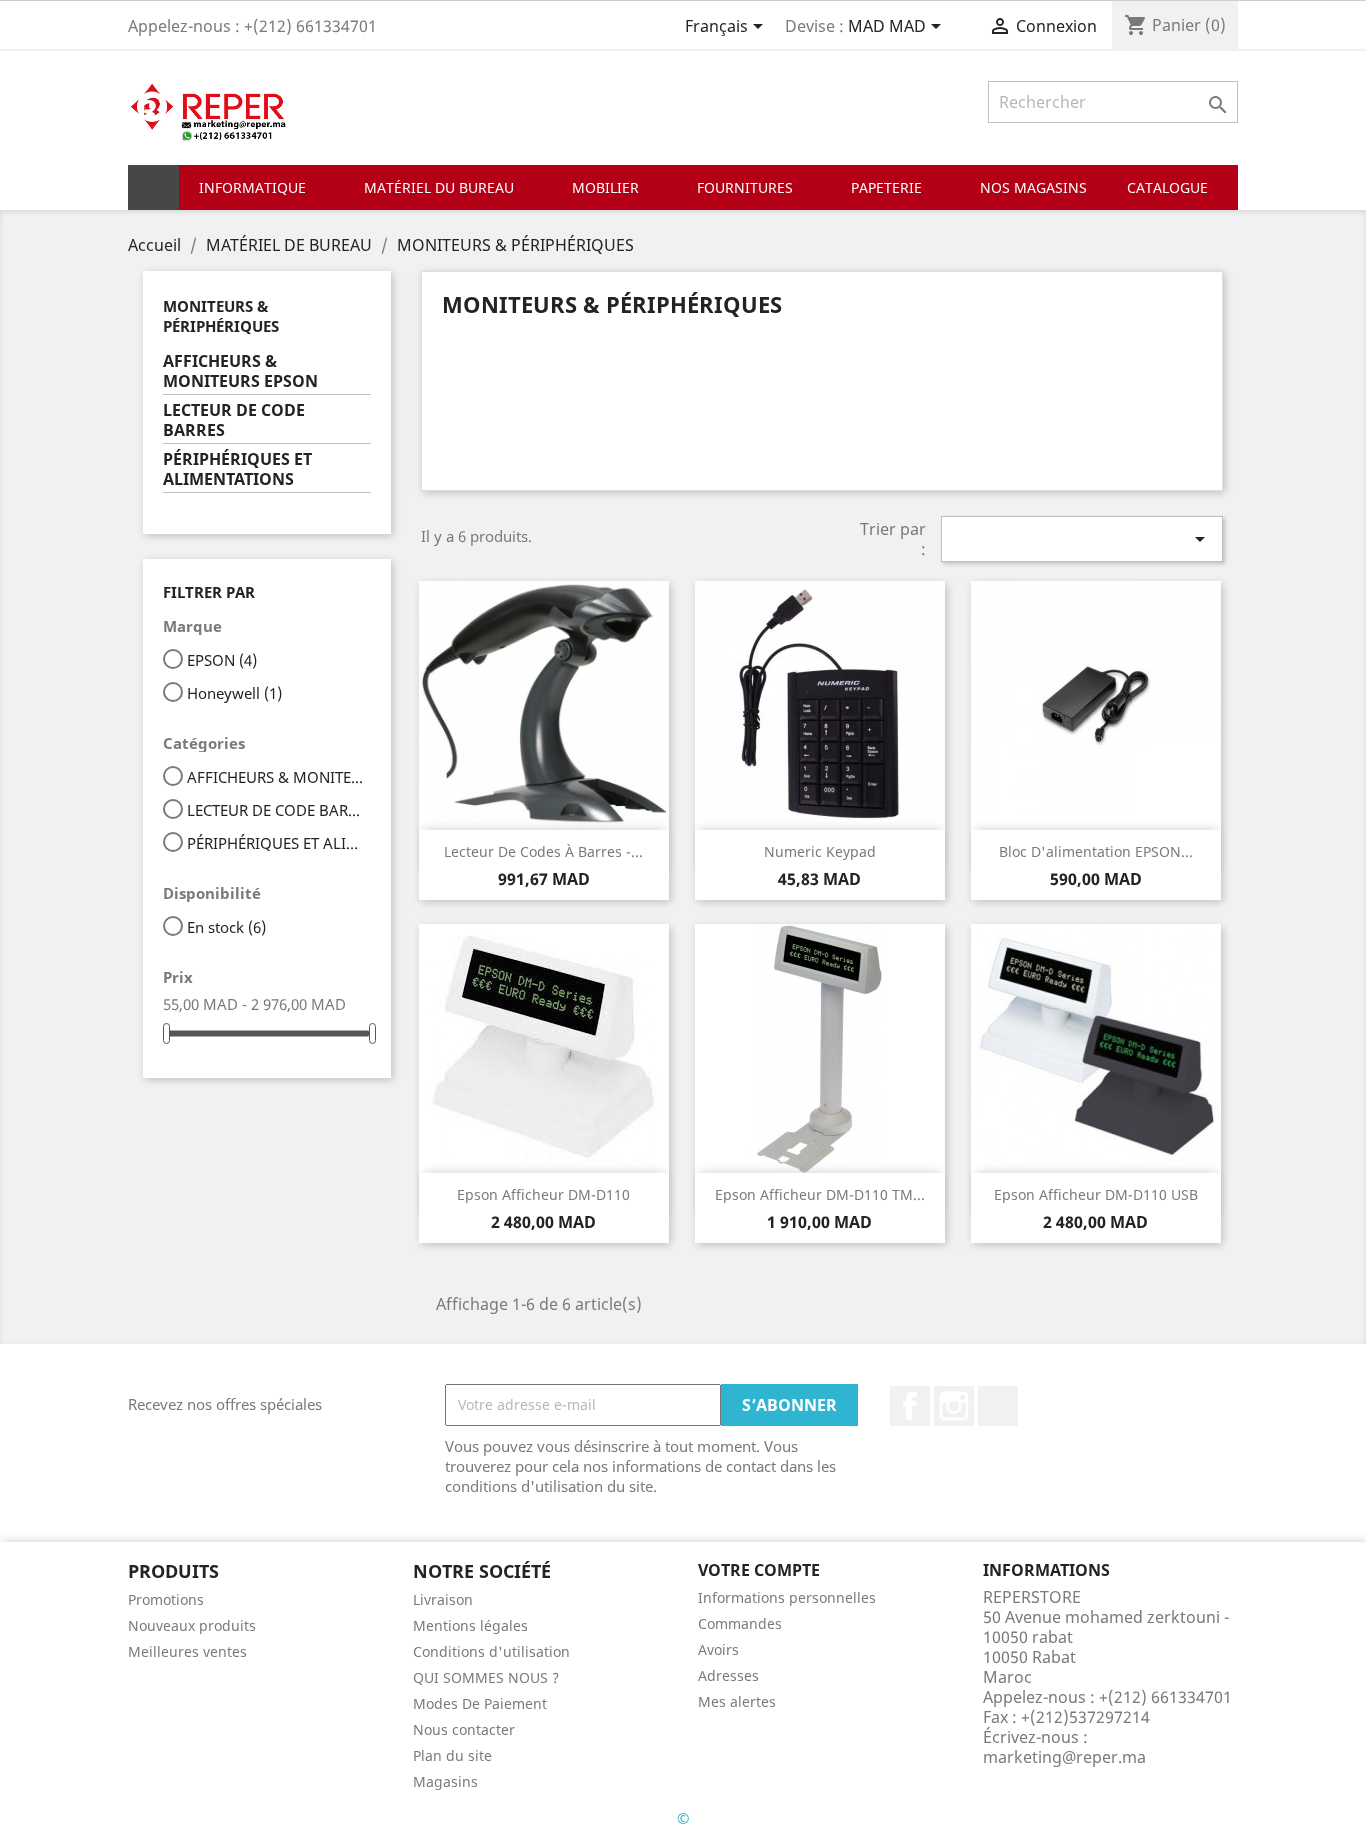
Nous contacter (464, 1729)
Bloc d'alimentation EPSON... (1096, 851)
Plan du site (452, 1755)
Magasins (445, 1781)
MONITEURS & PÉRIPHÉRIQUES (221, 316)
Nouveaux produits (192, 1625)
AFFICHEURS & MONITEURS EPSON (240, 371)
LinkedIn (998, 1406)
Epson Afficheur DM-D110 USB (1096, 1194)
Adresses (728, 1675)
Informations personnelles (787, 1597)
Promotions (166, 1599)
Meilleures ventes (187, 1651)
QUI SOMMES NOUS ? (486, 1677)
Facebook (910, 1406)
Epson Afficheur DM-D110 (543, 1194)
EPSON (222, 660)
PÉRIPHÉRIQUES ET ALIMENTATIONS (237, 469)
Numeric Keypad (820, 851)
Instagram (954, 1406)
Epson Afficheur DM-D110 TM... (820, 1194)
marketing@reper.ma (1064, 1757)
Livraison (443, 1599)
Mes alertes (737, 1701)
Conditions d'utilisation (491, 1651)
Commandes (740, 1623)
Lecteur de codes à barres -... (543, 851)
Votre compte (759, 1570)
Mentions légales (470, 1625)
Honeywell (234, 693)
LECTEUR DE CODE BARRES (234, 420)
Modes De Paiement (480, 1703)
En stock (226, 927)
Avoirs (718, 1649)
